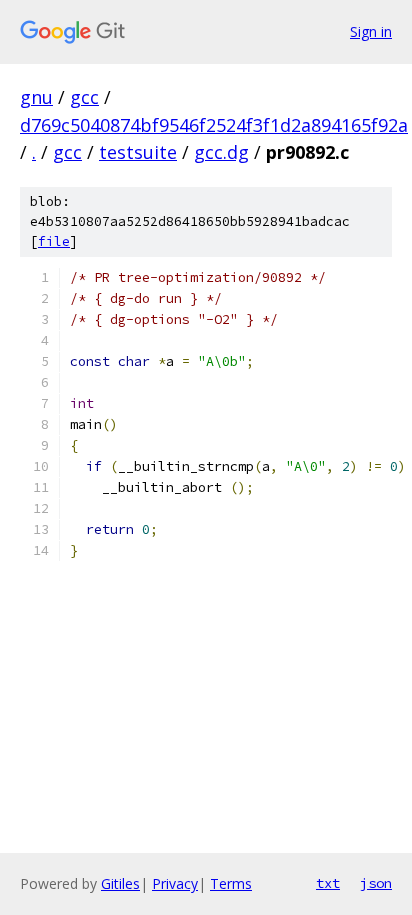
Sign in (371, 31)
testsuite (138, 152)
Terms (231, 883)
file (54, 241)
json (376, 883)
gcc (84, 97)
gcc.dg (221, 152)
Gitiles (120, 883)
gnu (36, 97)
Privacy (175, 883)
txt (328, 883)
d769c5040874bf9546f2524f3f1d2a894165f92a (214, 125)
